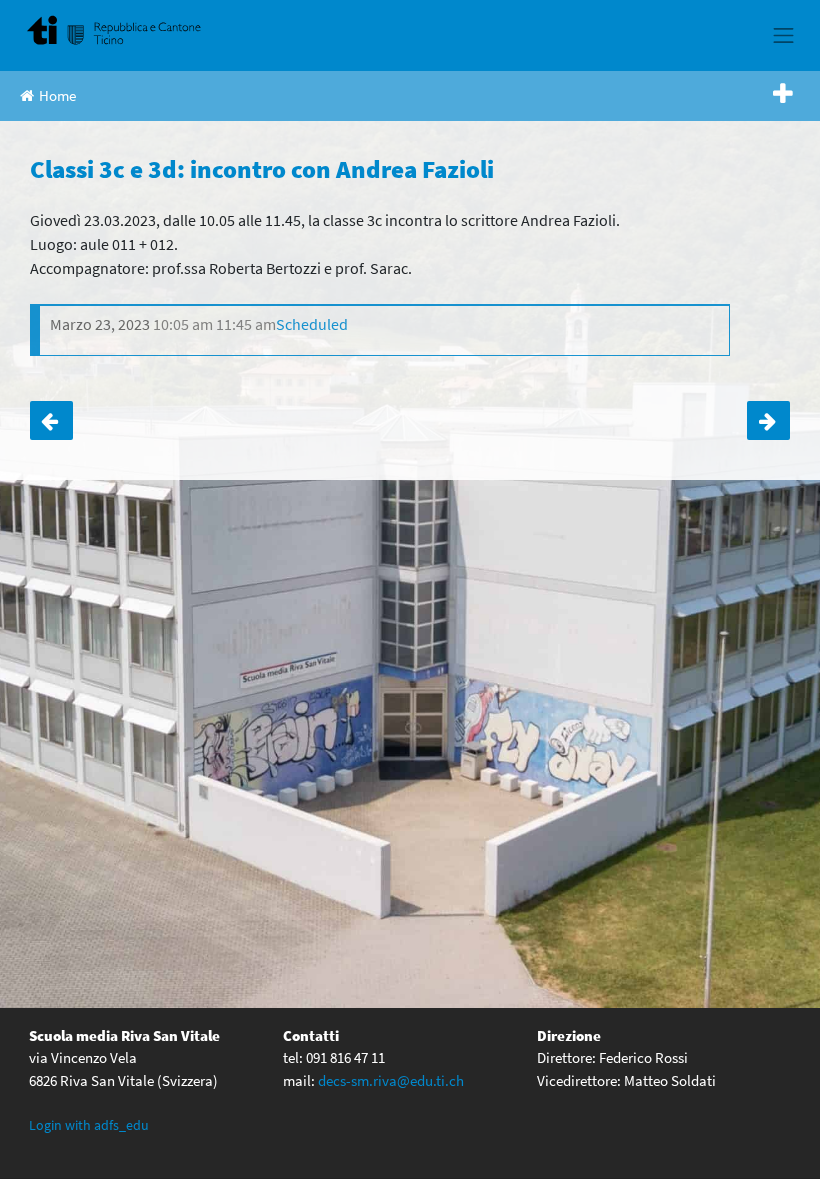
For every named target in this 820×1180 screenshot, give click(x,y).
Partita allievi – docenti (768, 420)
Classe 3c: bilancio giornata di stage (51, 420)
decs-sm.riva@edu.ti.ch (391, 1080)
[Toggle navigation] (784, 35)
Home (57, 95)
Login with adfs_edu (89, 1125)
